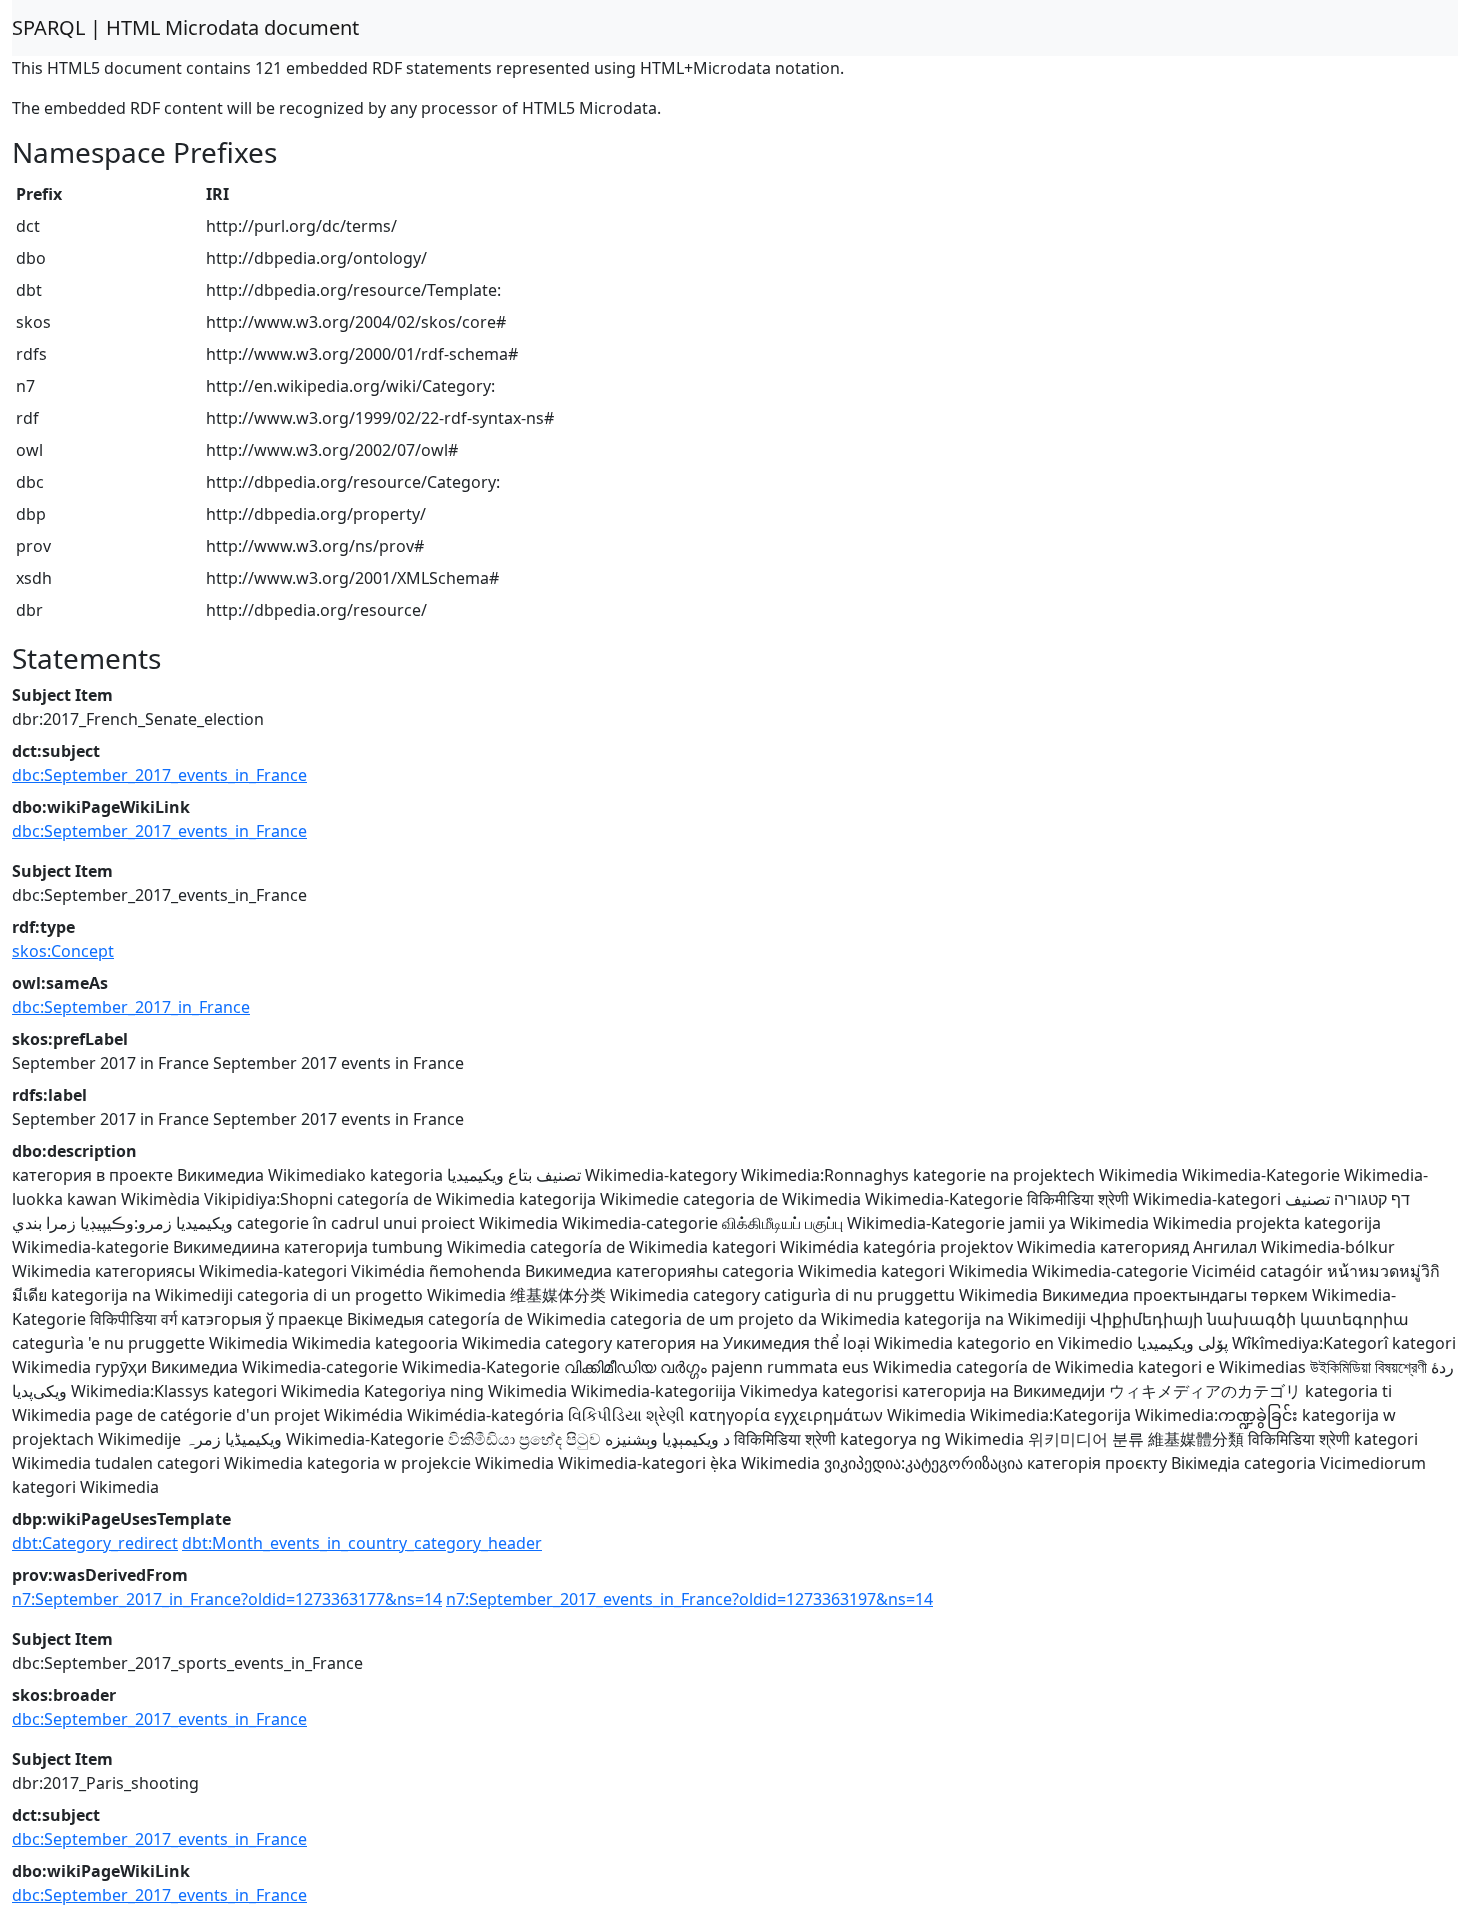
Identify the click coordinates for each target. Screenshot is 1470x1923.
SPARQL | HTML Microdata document (185, 27)
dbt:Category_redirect (95, 1543)
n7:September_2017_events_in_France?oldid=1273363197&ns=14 (689, 1599)
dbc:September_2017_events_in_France (159, 775)
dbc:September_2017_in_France (131, 1007)
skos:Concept (63, 951)
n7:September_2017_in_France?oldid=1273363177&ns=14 (227, 1599)
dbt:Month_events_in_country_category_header (362, 1543)
